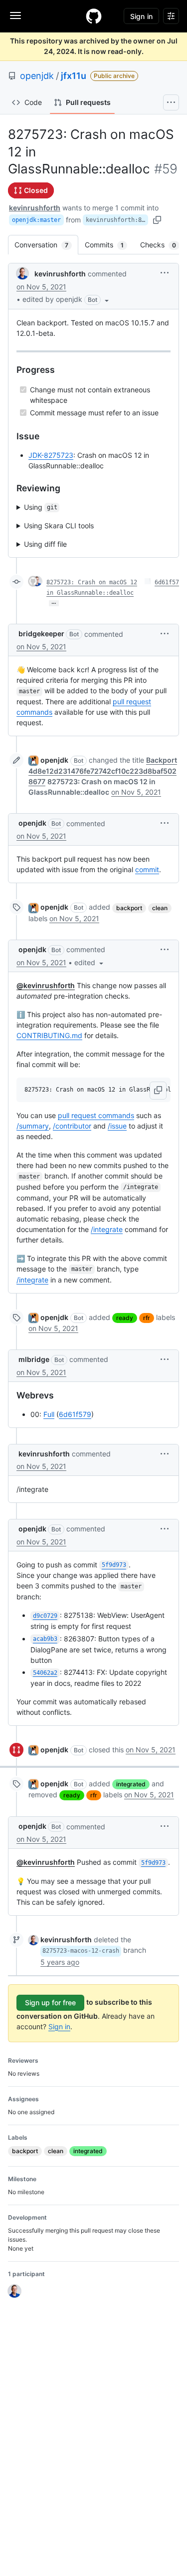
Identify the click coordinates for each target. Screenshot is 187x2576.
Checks (163, 245)
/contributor (72, 1126)
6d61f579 (75, 1414)
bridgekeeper (41, 634)
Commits (109, 245)
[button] (67, 299)
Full (49, 1414)
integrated (131, 1784)
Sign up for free (50, 2002)
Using (41, 507)
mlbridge (34, 1359)
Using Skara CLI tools (59, 526)
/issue (117, 1126)
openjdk (37, 76)
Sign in (59, 2026)
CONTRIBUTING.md (49, 1035)
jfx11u (74, 76)
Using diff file (45, 544)
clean (160, 908)
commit (147, 869)
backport (129, 908)
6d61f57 (167, 582)
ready (125, 1318)
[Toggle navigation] (15, 15)
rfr (147, 1318)
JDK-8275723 (51, 455)
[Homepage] (94, 16)
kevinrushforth (35, 208)
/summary (33, 1126)
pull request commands (96, 1115)
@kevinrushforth (46, 985)
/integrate (107, 1229)
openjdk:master (36, 220)
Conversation (46, 245)
